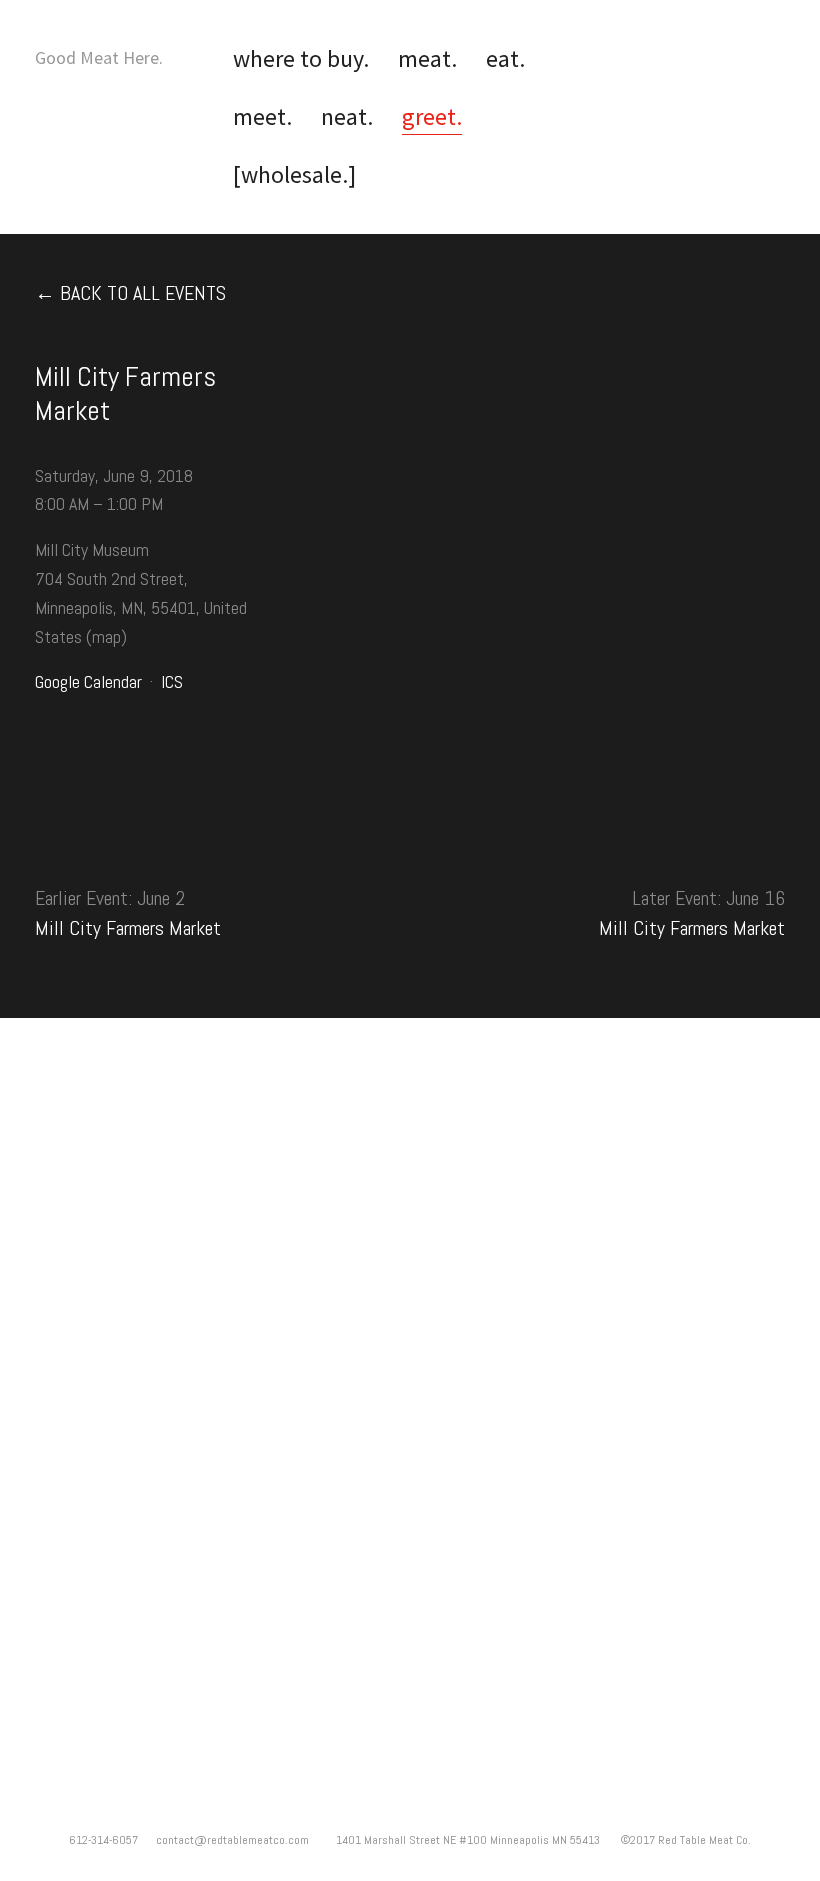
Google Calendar (88, 681)
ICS (172, 681)
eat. (505, 58)
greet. (432, 116)
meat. (427, 58)
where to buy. (301, 58)
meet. (262, 116)
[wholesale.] (294, 174)
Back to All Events (143, 293)
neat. (347, 116)
